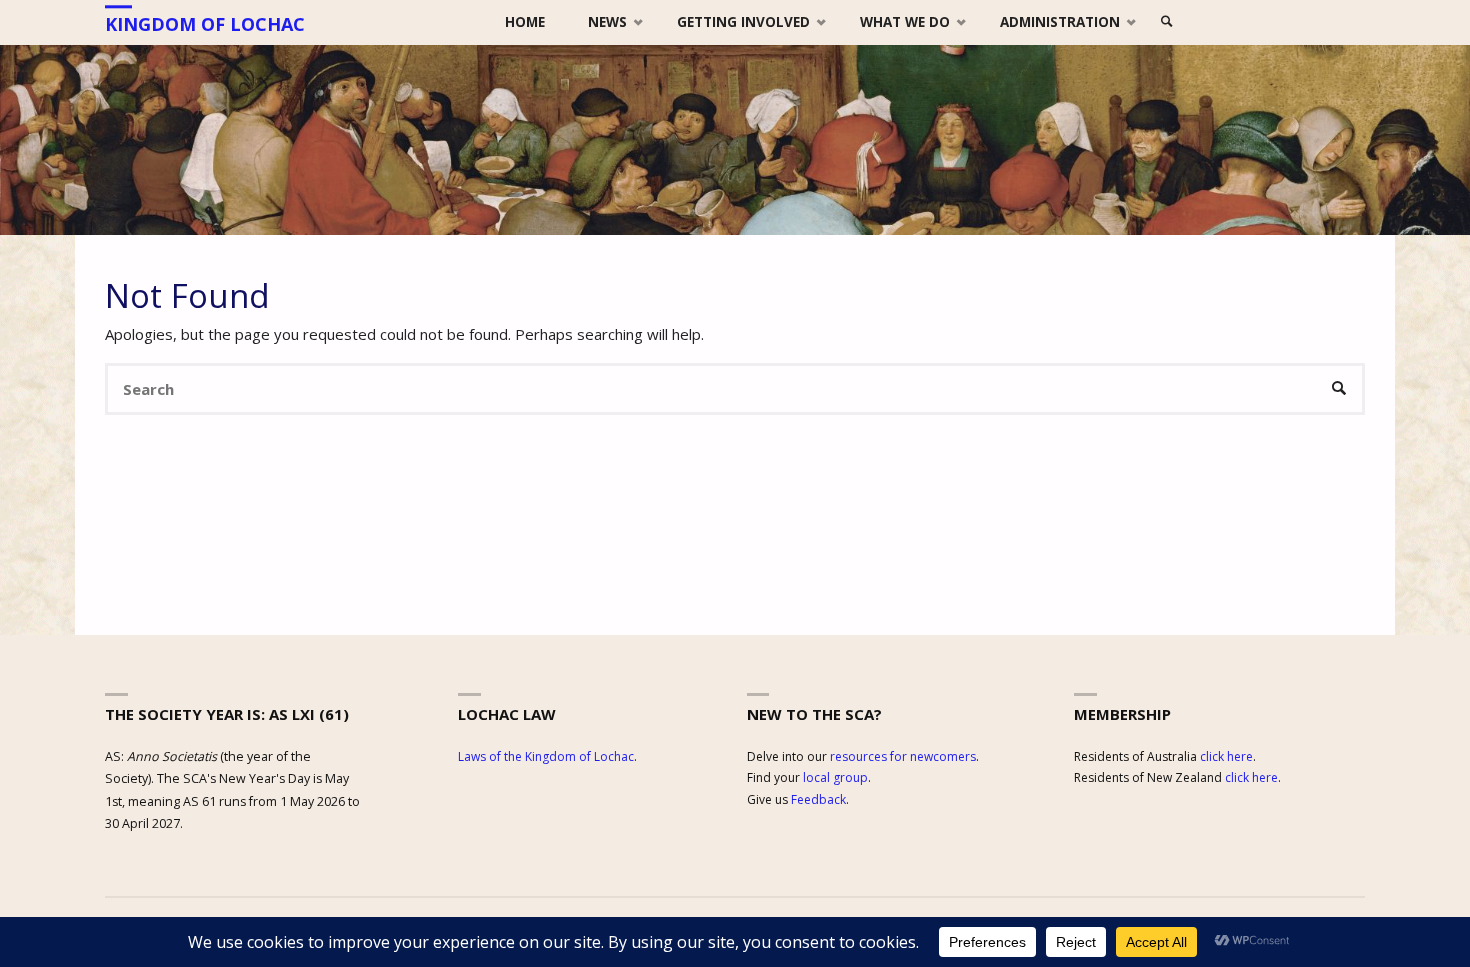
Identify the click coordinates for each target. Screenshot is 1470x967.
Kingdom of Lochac (205, 24)
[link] (1168, 22)
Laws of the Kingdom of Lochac (546, 756)
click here (1226, 756)
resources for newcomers (903, 756)
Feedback (818, 799)
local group (835, 777)
